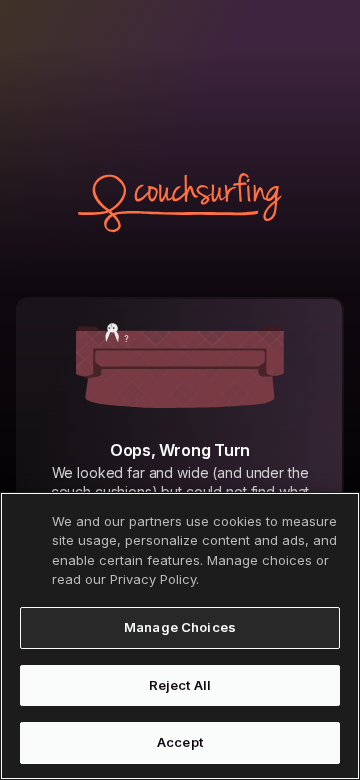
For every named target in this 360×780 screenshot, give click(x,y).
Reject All (180, 685)
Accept (180, 742)
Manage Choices (180, 627)
